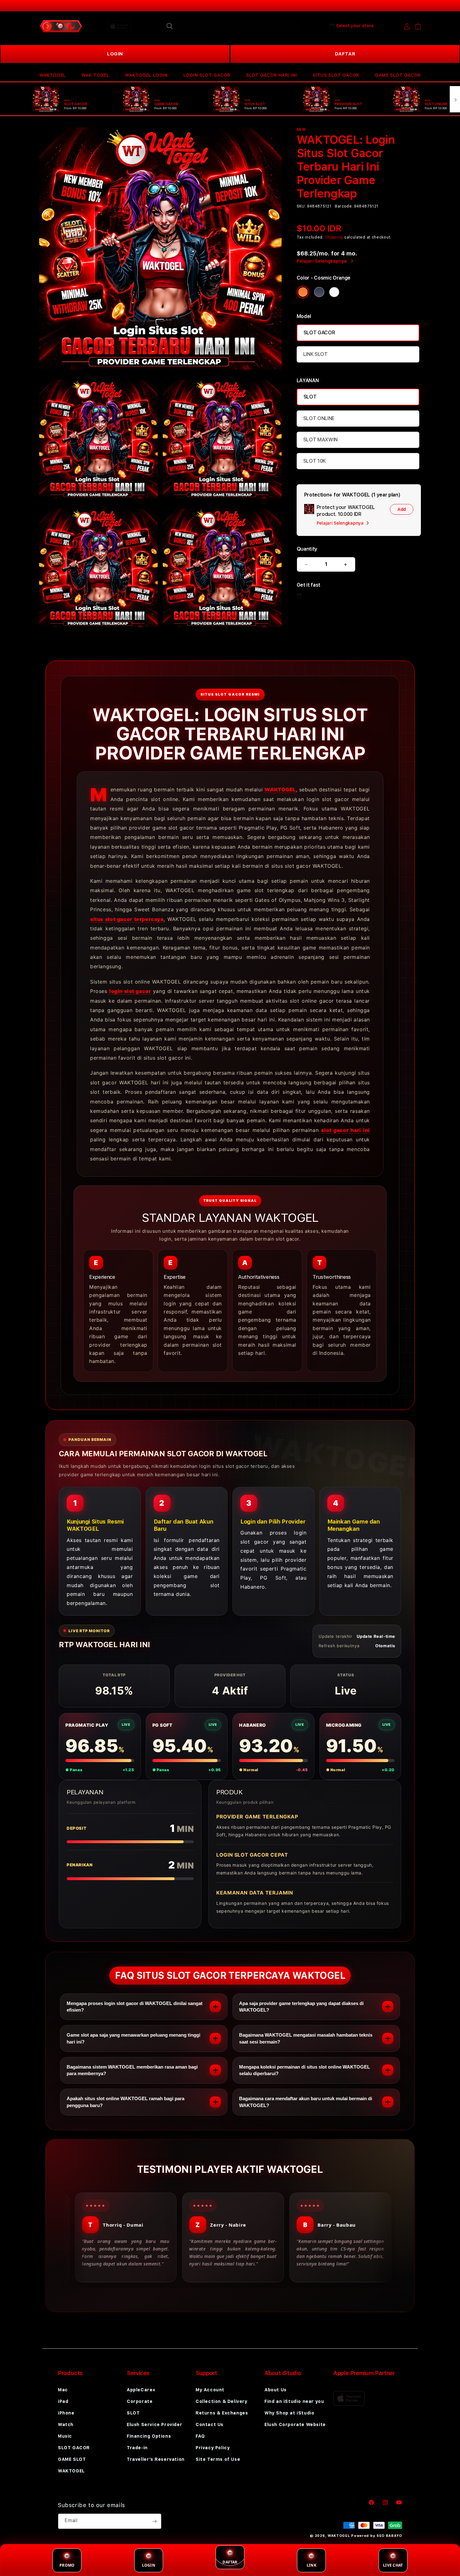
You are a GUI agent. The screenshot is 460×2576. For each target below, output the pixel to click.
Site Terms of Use (218, 2459)
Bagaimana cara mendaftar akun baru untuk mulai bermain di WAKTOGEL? (306, 2102)
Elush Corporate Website (295, 2424)
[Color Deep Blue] (319, 292)
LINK (312, 2565)
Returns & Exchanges (222, 2413)
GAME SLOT (72, 2459)
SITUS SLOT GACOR (336, 75)
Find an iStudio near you (294, 2401)
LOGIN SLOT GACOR (207, 75)
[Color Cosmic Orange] (303, 292)
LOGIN (115, 54)
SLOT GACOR (319, 333)
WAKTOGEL (52, 75)
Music (65, 2436)
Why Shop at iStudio (289, 2413)
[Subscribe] (154, 2521)
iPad (63, 2401)
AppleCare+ (141, 2390)
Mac (63, 2390)
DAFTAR (345, 54)
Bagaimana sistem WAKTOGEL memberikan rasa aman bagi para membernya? (132, 2070)
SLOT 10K (314, 461)
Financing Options (149, 2436)
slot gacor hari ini (345, 1130)
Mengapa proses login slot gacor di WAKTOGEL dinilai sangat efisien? (135, 2007)
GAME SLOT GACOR (398, 75)
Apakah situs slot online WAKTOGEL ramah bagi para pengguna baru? (125, 2102)
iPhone (66, 2413)
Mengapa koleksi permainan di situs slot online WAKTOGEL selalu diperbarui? (304, 2070)
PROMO (67, 2565)
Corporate (140, 2401)
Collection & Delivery (222, 2401)
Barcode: (344, 206)
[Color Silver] (334, 292)
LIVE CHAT (393, 2565)
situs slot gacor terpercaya (127, 919)
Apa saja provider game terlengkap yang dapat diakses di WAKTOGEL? (301, 2007)
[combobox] (231, 26)
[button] (52, 75)
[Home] (61, 26)
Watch (66, 2424)
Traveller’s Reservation (156, 2459)
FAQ (200, 2436)
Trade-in (137, 2448)
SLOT (310, 397)
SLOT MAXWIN (320, 440)
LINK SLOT (315, 354)
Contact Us (210, 2424)
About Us (276, 2390)
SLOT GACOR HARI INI (271, 75)
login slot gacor (130, 991)
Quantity (307, 549)
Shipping (334, 237)
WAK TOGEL (95, 75)
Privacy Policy (213, 2448)
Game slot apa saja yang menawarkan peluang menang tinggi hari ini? (133, 2038)
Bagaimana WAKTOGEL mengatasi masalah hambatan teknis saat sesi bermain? (306, 2038)
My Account (210, 2390)
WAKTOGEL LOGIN (146, 75)
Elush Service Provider (154, 2424)
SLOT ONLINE (319, 418)
